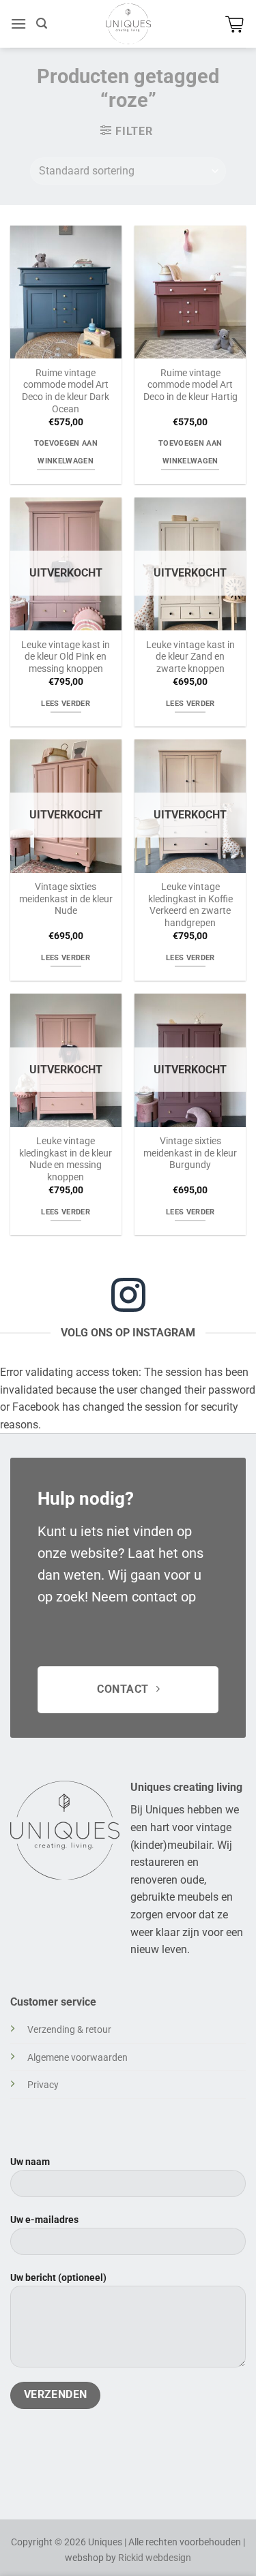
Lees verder (66, 704)
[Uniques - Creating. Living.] (128, 24)
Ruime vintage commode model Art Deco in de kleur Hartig (190, 385)
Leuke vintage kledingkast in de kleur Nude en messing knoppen (66, 1159)
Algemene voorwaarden (77, 2058)
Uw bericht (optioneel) (58, 2278)
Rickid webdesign (155, 2558)
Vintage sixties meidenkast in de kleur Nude (66, 899)
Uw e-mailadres (44, 2220)
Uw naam (30, 2162)
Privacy (43, 2085)
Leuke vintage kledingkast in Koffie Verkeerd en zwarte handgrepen (190, 905)
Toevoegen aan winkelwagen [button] (66, 452)
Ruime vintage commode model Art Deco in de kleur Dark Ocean (66, 391)
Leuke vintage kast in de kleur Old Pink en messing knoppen (66, 657)
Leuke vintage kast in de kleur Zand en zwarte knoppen (190, 657)
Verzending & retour (69, 2030)
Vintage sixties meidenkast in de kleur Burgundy (190, 1153)
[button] (18, 24)
